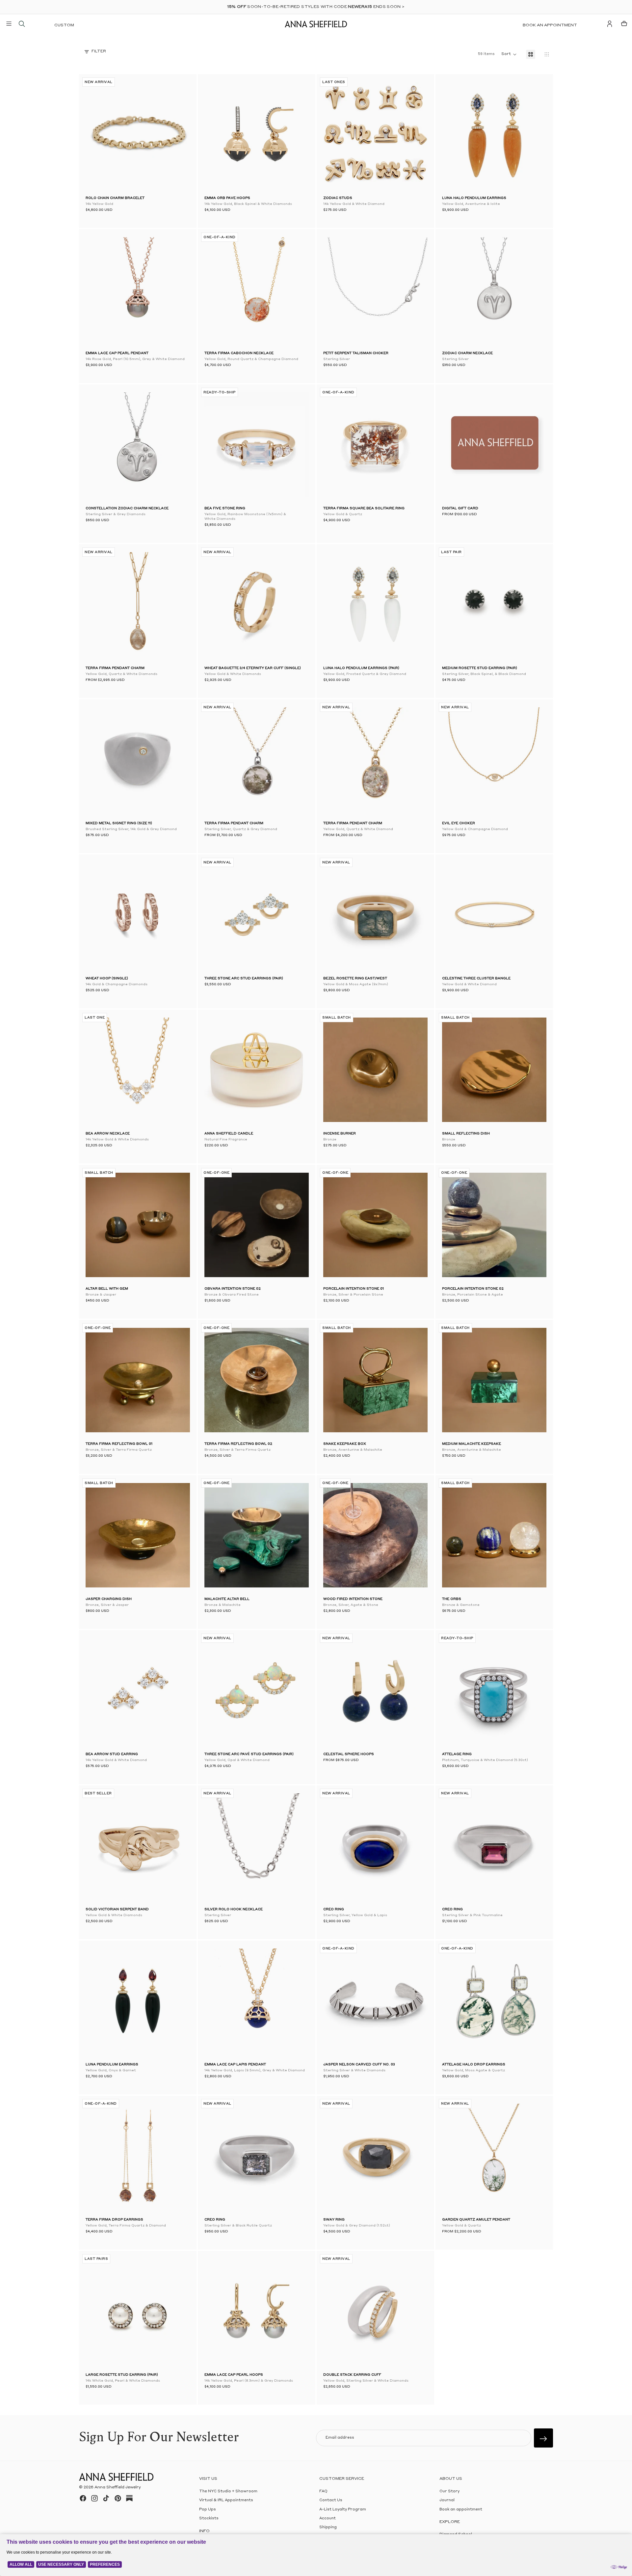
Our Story (449, 2492)
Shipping (328, 2527)
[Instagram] (94, 2498)
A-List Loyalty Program (343, 2510)
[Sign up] (543, 2438)
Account (328, 2519)
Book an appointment (550, 25)
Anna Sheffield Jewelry (118, 2487)
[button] (95, 134)
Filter (99, 52)
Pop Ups (208, 2510)
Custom (64, 25)
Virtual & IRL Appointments (226, 2500)
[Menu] (9, 24)
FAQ (323, 2492)
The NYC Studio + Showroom (228, 2492)
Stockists (209, 2519)
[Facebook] (83, 2498)
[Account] (610, 24)
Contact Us (331, 2500)
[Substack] (129, 2498)
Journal (447, 2500)
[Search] (22, 24)
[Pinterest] (118, 2498)
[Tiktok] (106, 2498)
